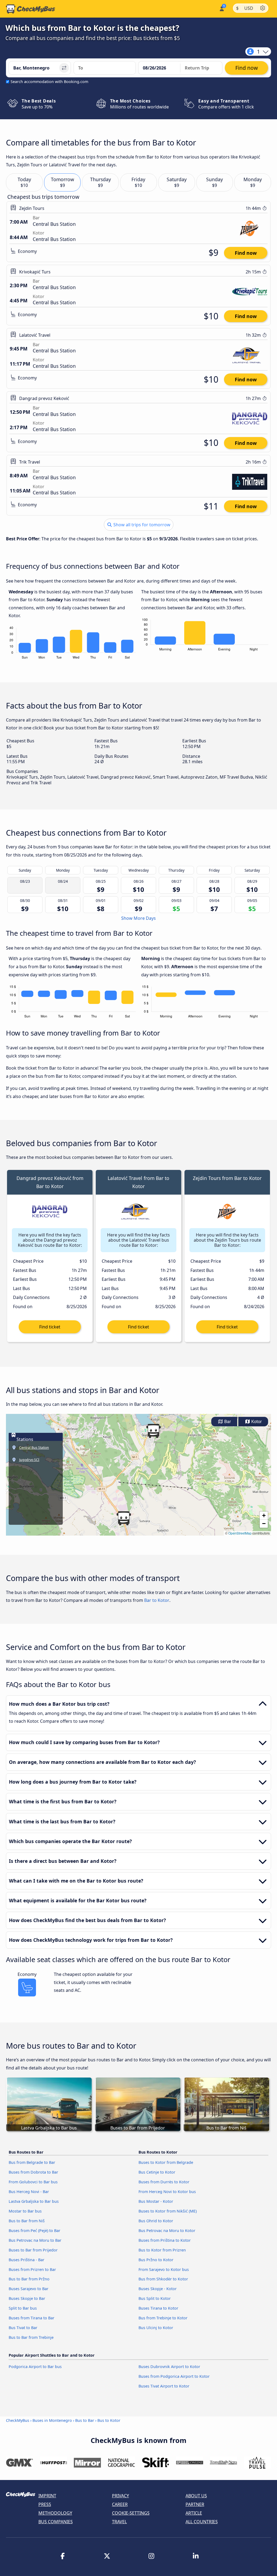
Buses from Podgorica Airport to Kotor (174, 2376)
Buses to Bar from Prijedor (33, 2250)
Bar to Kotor (157, 1600)
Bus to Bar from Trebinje (31, 2337)
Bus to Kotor (109, 2420)
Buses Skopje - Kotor (158, 2289)
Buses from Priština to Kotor (165, 2240)
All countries (202, 2522)
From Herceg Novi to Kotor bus (167, 2192)
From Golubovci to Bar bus (33, 2182)
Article (194, 2513)
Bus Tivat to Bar (23, 2328)
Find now (246, 253)
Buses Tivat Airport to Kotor (164, 2386)
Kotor (256, 1422)
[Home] (31, 9)
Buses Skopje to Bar (27, 2298)
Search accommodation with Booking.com (49, 82)
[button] (153, 1431)
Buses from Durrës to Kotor (164, 2182)
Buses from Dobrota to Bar (33, 2172)
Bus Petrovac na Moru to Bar (35, 2240)
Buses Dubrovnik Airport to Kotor (169, 2367)
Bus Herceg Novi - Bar (29, 2192)
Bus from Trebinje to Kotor (163, 2318)
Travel (119, 2522)
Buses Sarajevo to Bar (29, 2289)
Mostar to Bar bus (25, 2211)
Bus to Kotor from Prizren (162, 2250)
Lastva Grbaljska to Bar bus (34, 2201)
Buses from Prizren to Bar (32, 2269)
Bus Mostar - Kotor (156, 2201)
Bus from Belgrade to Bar (32, 2162)
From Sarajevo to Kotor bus (164, 2269)
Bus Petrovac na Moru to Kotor (167, 2231)
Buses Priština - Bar (27, 2260)
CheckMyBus (18, 2420)
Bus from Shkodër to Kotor (163, 2279)
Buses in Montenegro (52, 2420)
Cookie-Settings (131, 2513)
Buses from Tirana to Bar (32, 2318)
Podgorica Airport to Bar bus (35, 2367)
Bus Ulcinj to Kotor (156, 2328)
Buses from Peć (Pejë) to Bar (34, 2231)
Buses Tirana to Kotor (158, 2308)
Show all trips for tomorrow (141, 525)
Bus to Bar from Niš (27, 2221)
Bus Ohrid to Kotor (156, 2221)
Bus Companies (56, 2522)
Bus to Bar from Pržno (29, 2279)
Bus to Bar (85, 2420)
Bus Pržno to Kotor (156, 2260)
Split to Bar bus (23, 2308)
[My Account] (221, 8)
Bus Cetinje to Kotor (157, 2172)
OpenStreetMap (240, 1533)
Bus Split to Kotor (155, 2298)
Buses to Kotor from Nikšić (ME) (168, 2211)
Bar (227, 1422)
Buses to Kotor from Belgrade (166, 2162)
